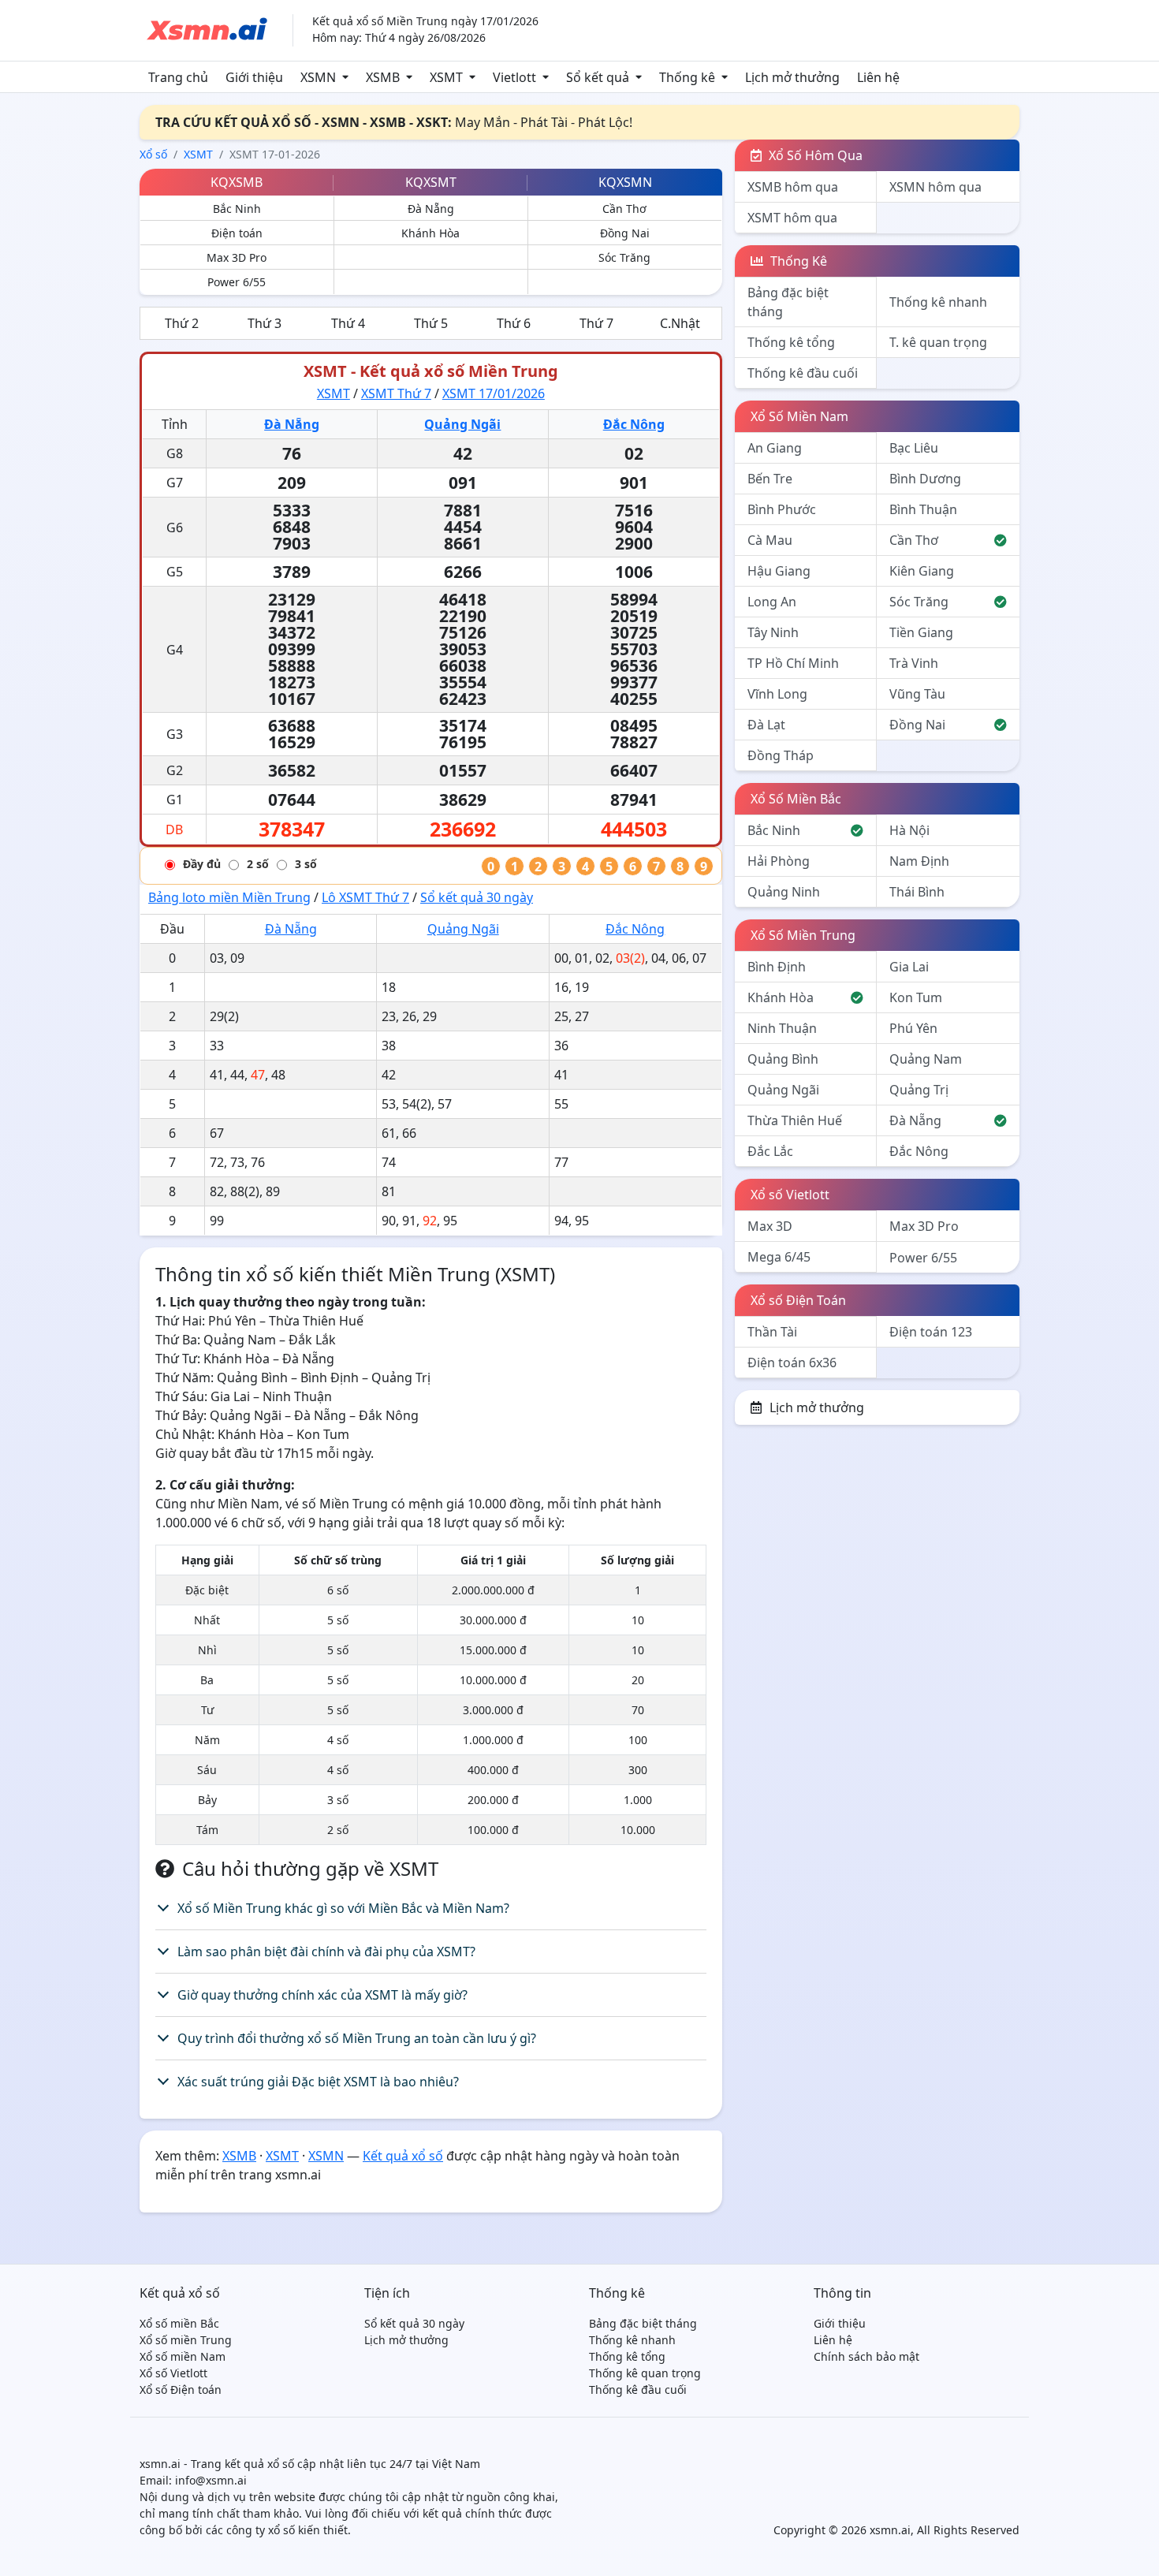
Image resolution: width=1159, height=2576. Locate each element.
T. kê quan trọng (938, 342)
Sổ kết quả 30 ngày (477, 897)
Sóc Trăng (624, 257)
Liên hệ (878, 77)
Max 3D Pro (237, 257)
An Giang (775, 448)
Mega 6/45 (779, 1257)
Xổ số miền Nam (183, 2356)
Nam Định (919, 861)
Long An (772, 602)
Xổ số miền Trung (186, 2340)
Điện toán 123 (931, 1332)
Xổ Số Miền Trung (803, 935)
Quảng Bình (783, 1059)
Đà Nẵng (431, 209)
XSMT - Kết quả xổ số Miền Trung (431, 371)
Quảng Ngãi (462, 424)
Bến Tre (770, 479)
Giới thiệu (254, 77)
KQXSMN (625, 182)
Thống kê (687, 77)
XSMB (383, 77)
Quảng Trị (919, 1090)
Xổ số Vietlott (790, 1195)
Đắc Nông (634, 424)
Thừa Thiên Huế (795, 1120)
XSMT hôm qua (792, 218)
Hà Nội (909, 830)
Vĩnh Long (777, 694)
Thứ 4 (348, 323)
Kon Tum (916, 997)
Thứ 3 (265, 323)
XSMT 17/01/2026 (494, 393)
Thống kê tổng (791, 342)
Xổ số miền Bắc (179, 2323)
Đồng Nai (625, 233)
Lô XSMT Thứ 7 (365, 897)
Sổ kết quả (598, 77)
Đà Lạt (766, 725)
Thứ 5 (431, 323)
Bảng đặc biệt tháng (788, 302)
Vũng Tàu (917, 694)
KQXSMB (237, 182)
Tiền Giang (921, 632)
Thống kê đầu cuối (803, 373)
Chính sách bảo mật (866, 2356)
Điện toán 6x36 (792, 1363)
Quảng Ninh (784, 892)
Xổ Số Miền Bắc (796, 799)
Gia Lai (909, 967)
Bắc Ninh (237, 209)
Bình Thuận (923, 509)
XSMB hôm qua (793, 187)
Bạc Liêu (914, 448)
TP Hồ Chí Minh (793, 663)
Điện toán (237, 233)
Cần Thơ (624, 209)
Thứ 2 (182, 323)
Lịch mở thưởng (792, 77)
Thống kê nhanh (938, 302)
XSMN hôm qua (935, 187)
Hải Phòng (779, 861)
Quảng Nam (926, 1059)
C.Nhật (680, 323)
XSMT (446, 77)
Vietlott (514, 77)
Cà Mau (770, 540)
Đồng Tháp (781, 755)
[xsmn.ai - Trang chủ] (207, 29)
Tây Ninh (773, 632)
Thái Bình (917, 892)
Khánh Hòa (430, 233)
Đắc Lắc (770, 1151)
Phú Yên (913, 1028)
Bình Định (777, 967)
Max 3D (770, 1226)
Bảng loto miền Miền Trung (229, 897)
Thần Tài (772, 1332)
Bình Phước (782, 509)
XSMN (318, 77)
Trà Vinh (914, 663)
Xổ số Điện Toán (798, 1300)
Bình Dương (925, 479)
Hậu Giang (779, 571)
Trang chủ (178, 77)
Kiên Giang (922, 571)
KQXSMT (431, 182)
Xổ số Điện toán (181, 2390)
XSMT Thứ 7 (396, 393)
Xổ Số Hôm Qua (814, 155)
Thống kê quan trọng (645, 2373)
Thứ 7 (596, 323)
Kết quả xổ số (403, 2156)
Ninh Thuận (782, 1028)
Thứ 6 (514, 323)
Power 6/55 (237, 282)
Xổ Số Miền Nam (799, 416)
